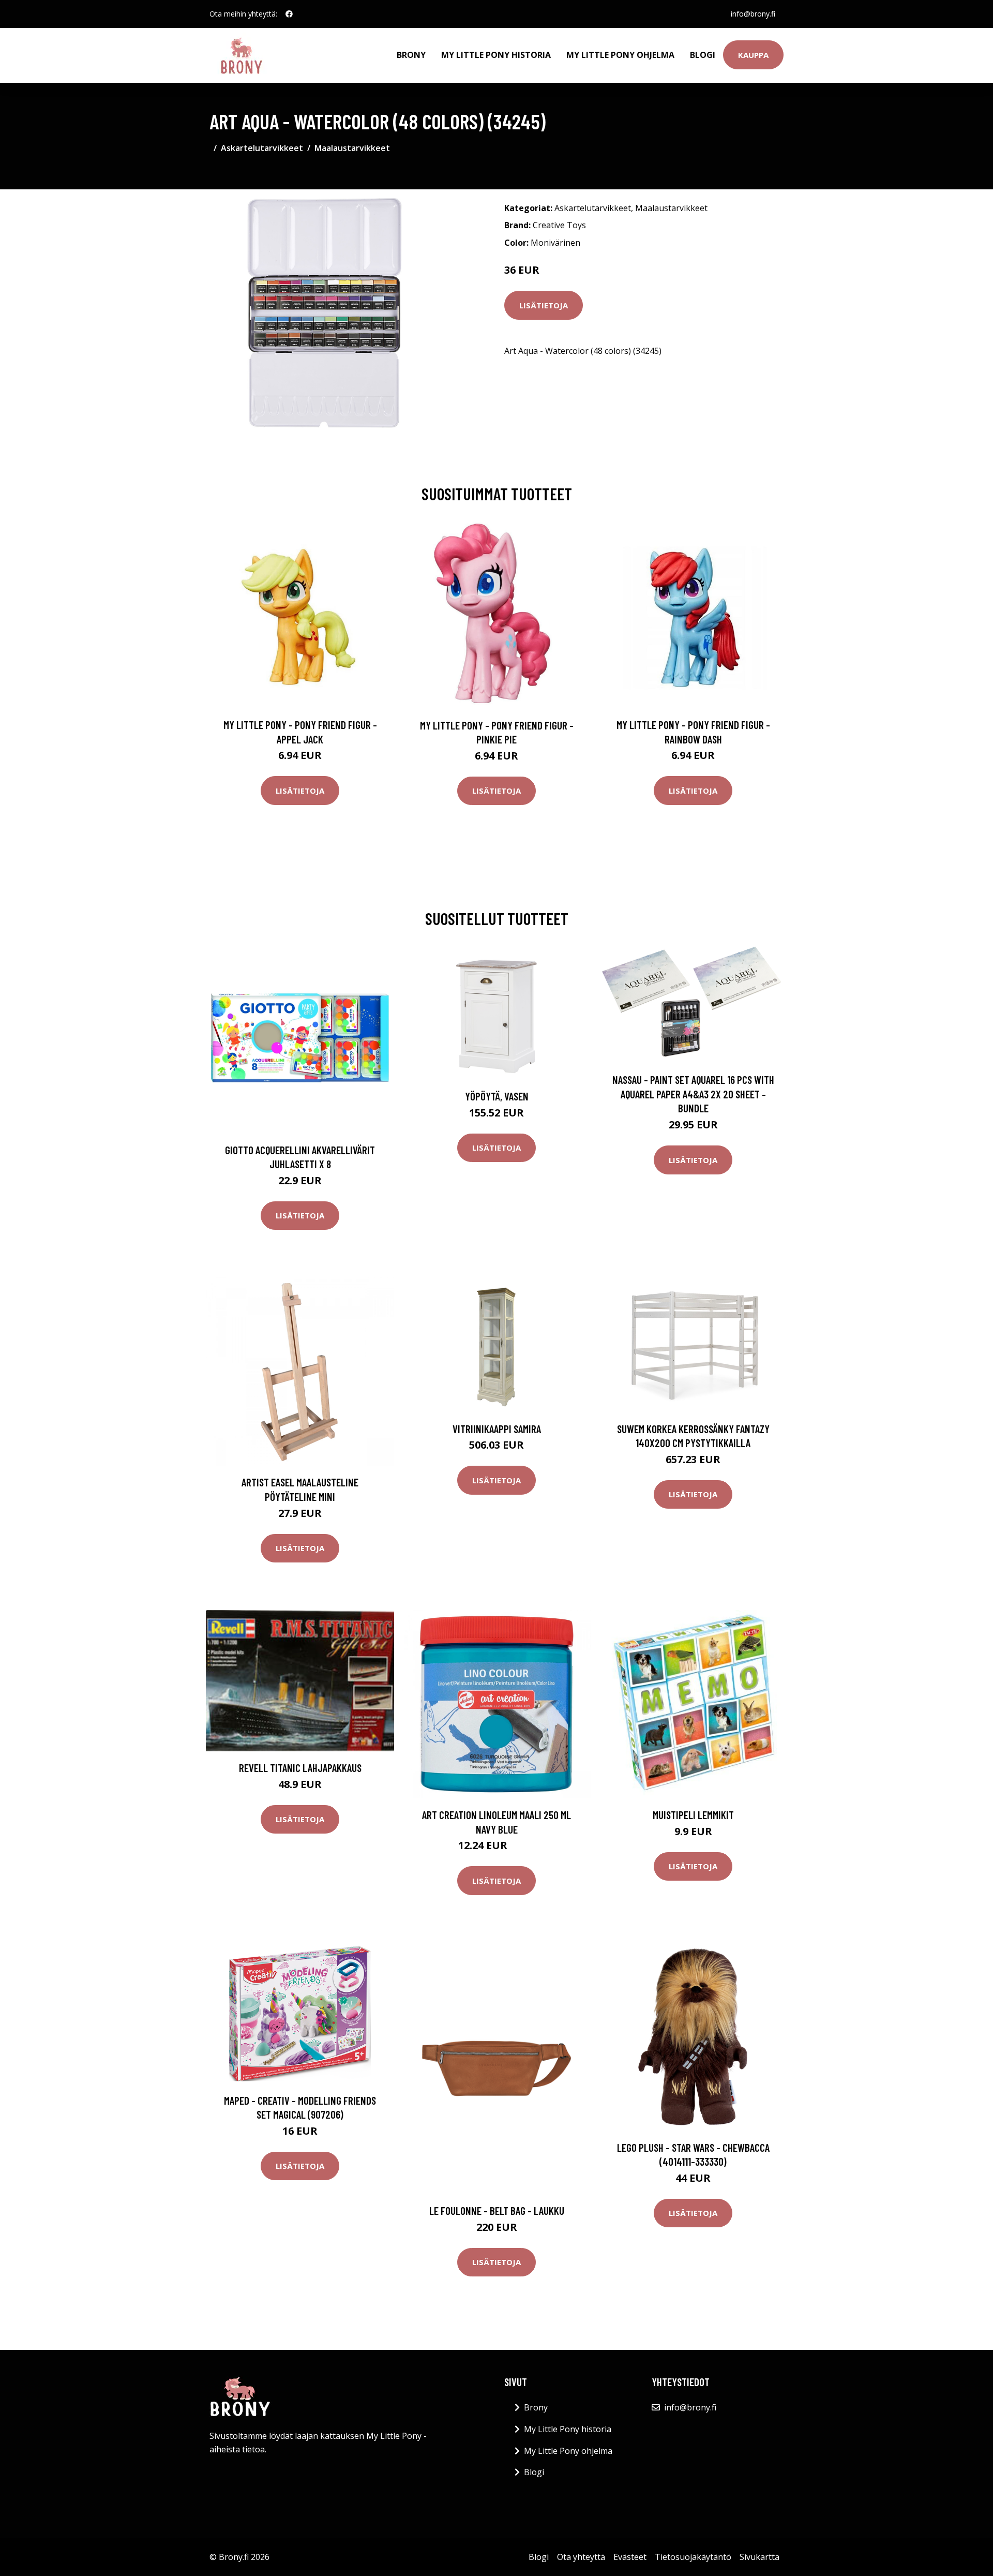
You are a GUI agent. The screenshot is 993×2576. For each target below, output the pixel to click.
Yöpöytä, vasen (497, 1096)
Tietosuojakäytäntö (693, 2557)
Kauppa (753, 55)
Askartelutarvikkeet (262, 148)
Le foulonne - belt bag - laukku (497, 2210)
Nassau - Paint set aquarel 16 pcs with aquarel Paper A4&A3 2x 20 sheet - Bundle (693, 1094)
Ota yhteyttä (581, 2557)
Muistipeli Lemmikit (693, 1815)
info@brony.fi (753, 14)
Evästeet (630, 2557)
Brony (411, 55)
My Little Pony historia (496, 55)
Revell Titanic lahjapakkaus (300, 1768)
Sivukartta (759, 2557)
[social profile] (289, 14)
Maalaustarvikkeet (352, 148)
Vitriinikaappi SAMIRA (497, 1429)
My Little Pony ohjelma (620, 55)
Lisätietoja (544, 305)
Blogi (703, 55)
